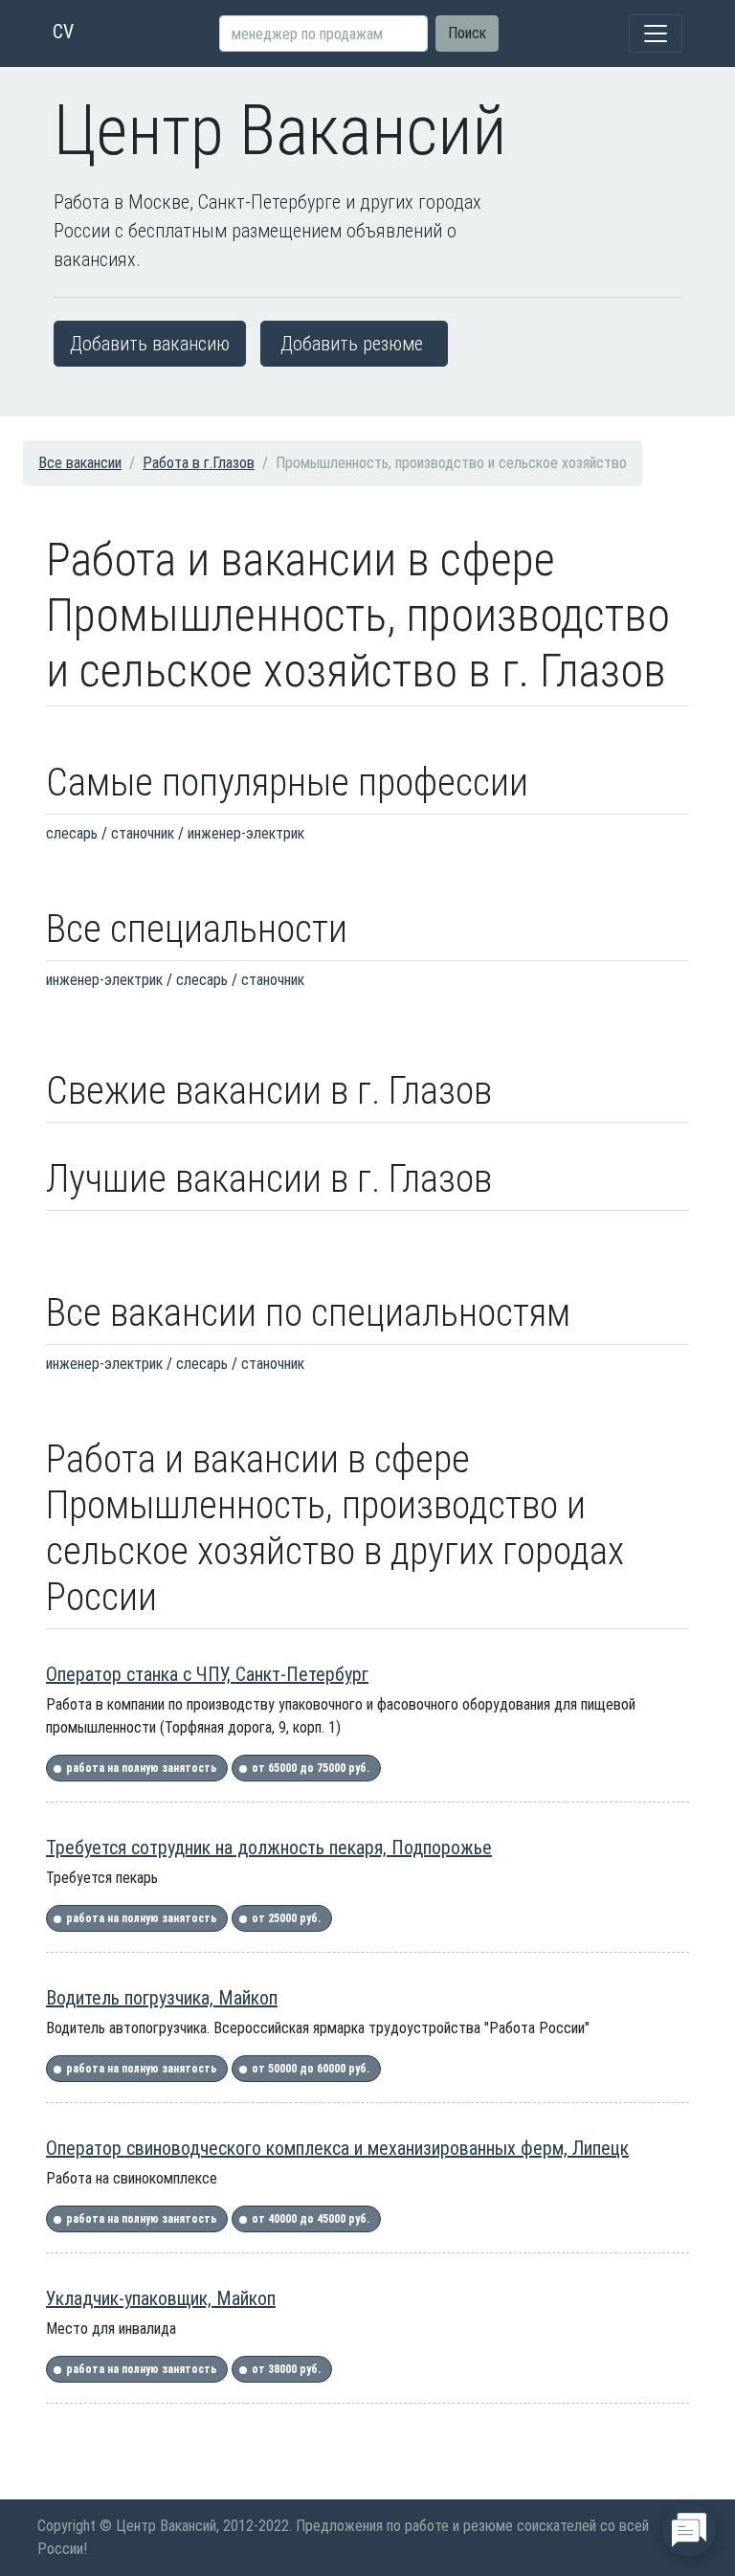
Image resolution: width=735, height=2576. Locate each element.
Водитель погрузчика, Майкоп (162, 1998)
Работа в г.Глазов (199, 463)
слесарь (72, 833)
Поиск (467, 33)
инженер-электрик (246, 833)
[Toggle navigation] (656, 34)
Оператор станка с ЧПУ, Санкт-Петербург (207, 1674)
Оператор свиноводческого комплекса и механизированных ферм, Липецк (337, 2148)
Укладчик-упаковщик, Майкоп (161, 2298)
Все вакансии (80, 463)
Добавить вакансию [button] (150, 344)
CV (63, 32)
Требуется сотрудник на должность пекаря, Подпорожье (269, 1848)
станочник (143, 833)
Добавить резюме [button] (352, 344)
